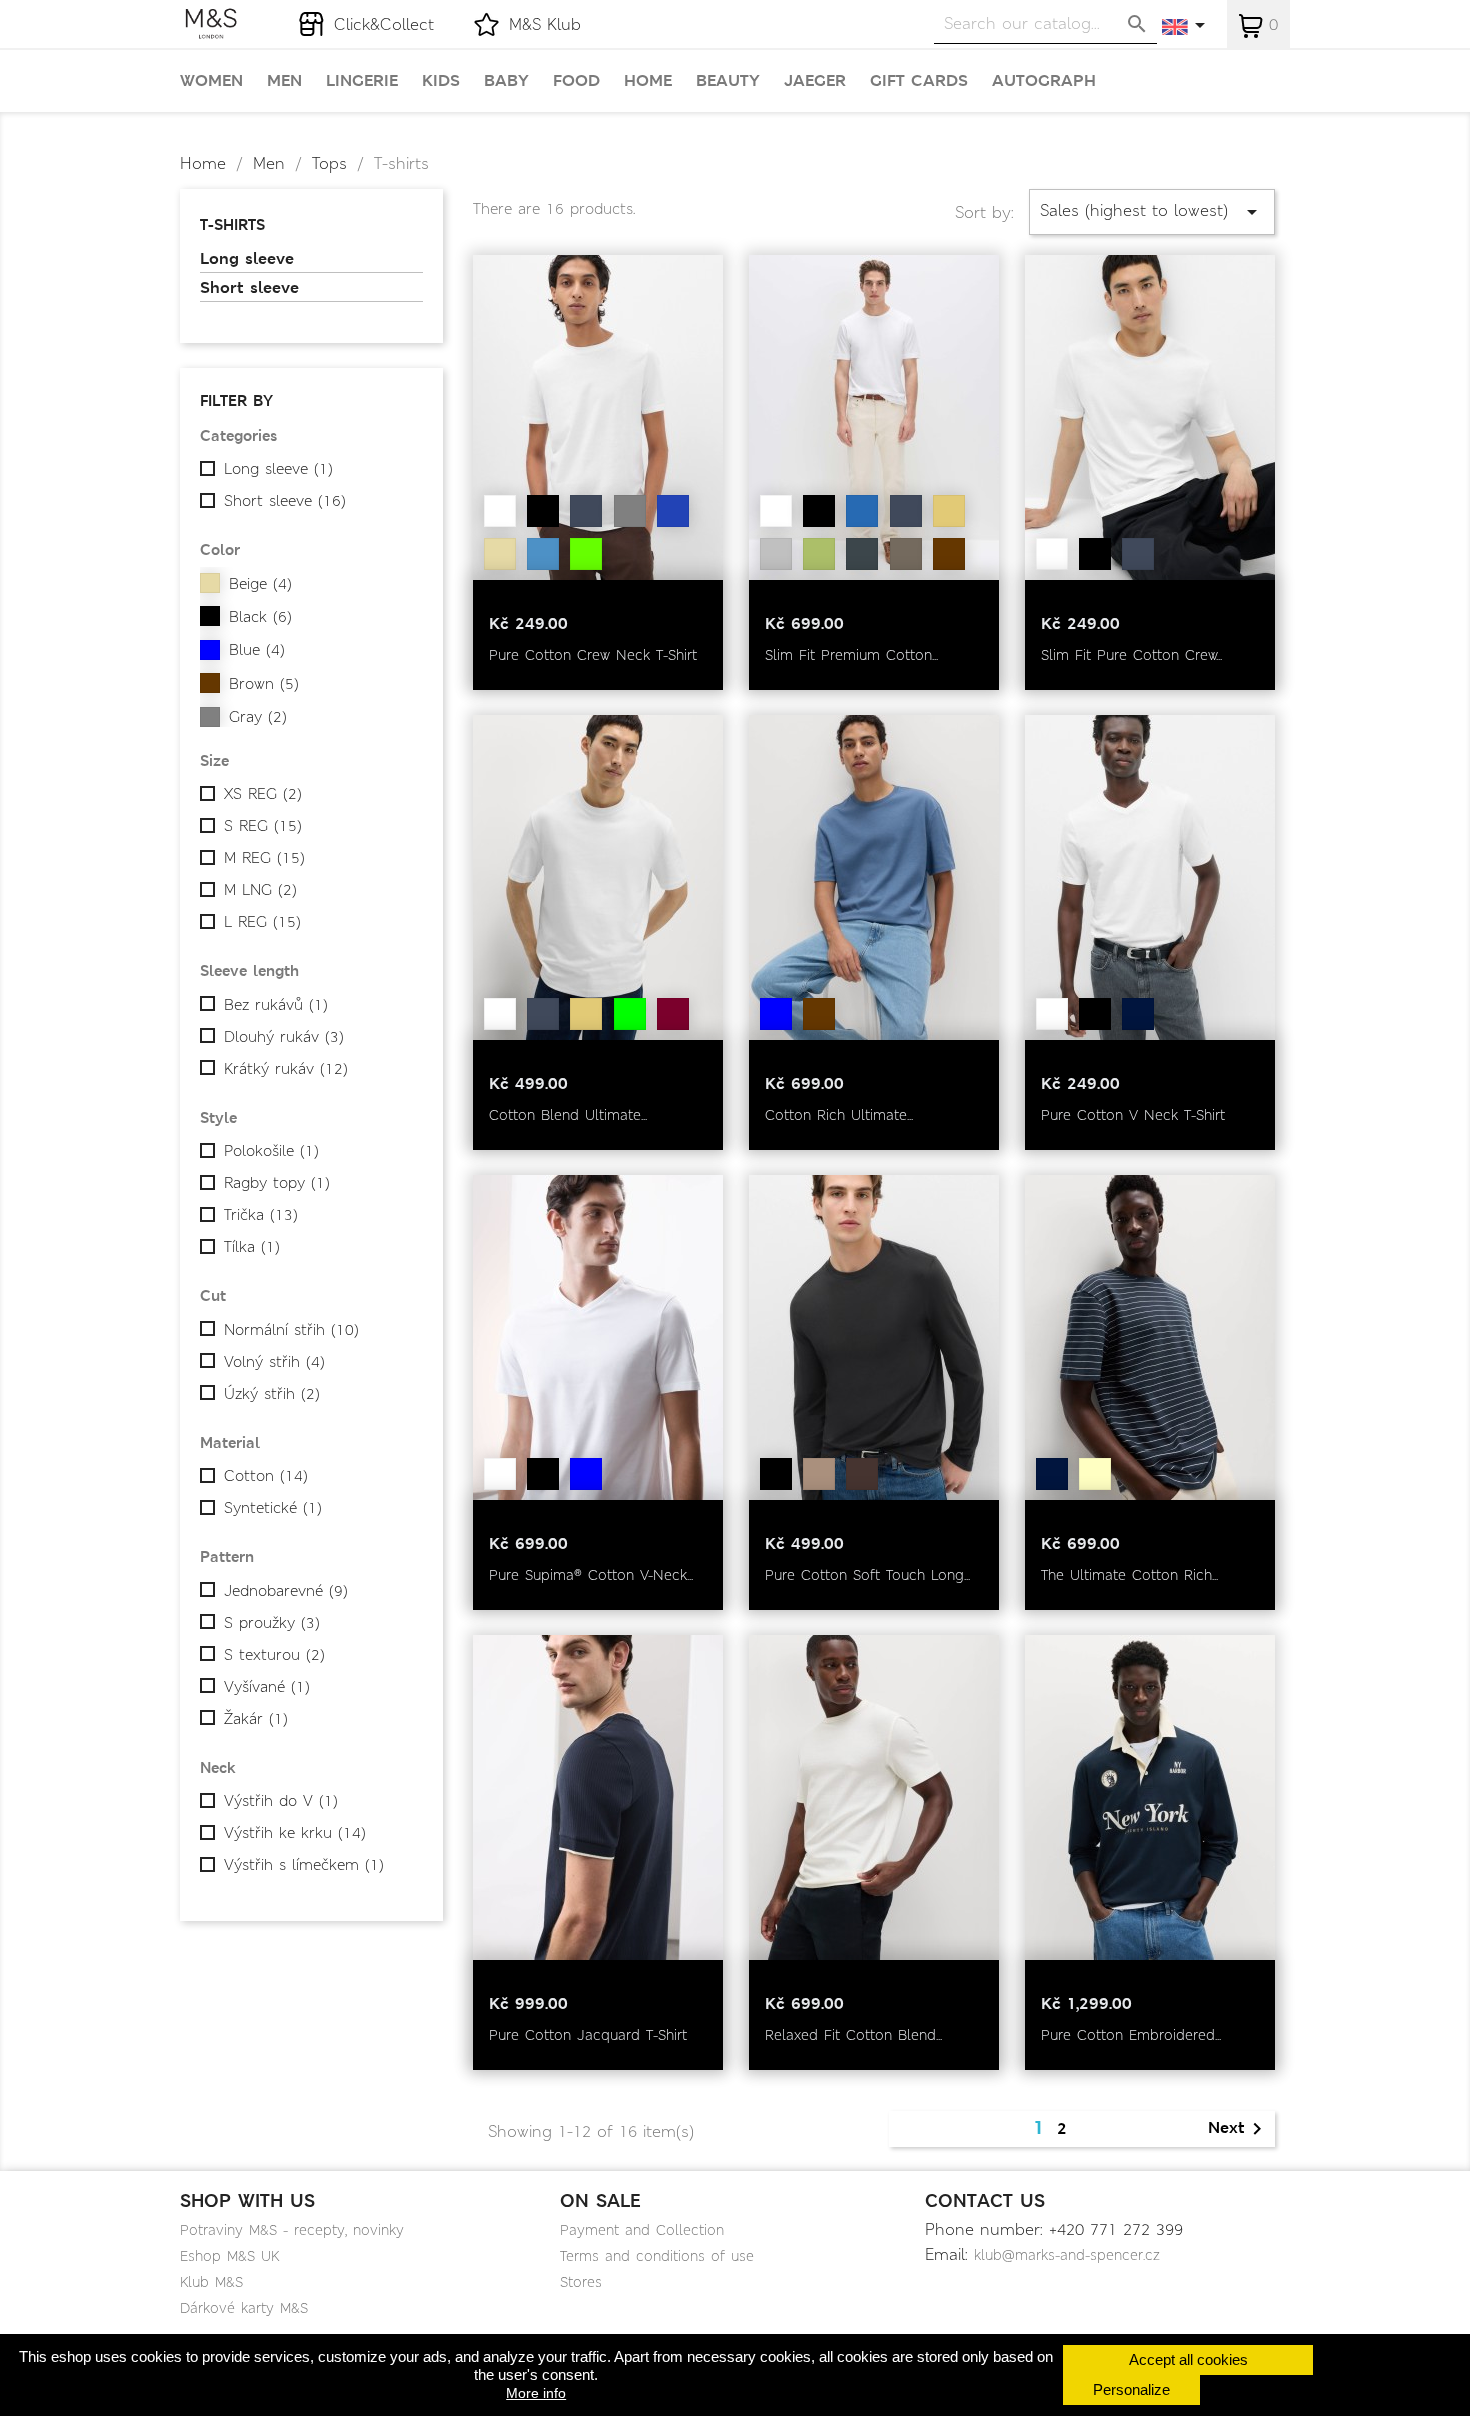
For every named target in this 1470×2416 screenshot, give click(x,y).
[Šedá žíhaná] (630, 511)
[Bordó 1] (673, 1014)
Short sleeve (249, 288)
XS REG (263, 794)
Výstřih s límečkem (304, 1865)
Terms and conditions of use (657, 2256)
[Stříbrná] (776, 554)
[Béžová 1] (500, 554)
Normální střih (291, 1330)
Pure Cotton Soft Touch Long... (867, 1575)
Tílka (252, 1247)
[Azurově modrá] (543, 554)
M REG (264, 858)
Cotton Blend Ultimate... (568, 1115)
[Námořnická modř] (1138, 1014)
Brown (264, 684)
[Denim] (673, 511)
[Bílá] (500, 511)
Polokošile (271, 1151)
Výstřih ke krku (295, 1833)
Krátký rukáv (286, 1069)
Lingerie (362, 81)
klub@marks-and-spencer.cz (1067, 2255)
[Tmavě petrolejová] (586, 1474)
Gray (258, 717)
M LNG (260, 890)
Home (648, 81)
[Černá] (543, 511)
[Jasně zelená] (586, 554)
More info (536, 2393)
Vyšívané (267, 1687)
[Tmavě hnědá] (862, 554)
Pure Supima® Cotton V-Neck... (591, 1575)
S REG (263, 826)
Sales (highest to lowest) (1152, 211)
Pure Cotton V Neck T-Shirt (1133, 1115)
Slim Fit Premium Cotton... (851, 655)
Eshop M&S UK (229, 2256)
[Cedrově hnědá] (862, 1474)
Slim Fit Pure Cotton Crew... (1131, 655)
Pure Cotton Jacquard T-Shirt (588, 2035)
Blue (257, 650)
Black (260, 617)
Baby (506, 81)
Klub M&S (211, 2282)
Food (576, 81)
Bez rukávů (276, 1005)
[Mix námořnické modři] (1052, 1474)
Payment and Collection (642, 2230)
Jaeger (815, 81)
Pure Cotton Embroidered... (1131, 2035)
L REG (262, 922)
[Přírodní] (819, 1474)
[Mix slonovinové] (1095, 1474)
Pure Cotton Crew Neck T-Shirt (593, 655)
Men (284, 81)
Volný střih (274, 1362)
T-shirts (232, 224)
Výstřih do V (281, 1801)
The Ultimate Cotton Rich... (1129, 1575)
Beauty (728, 81)
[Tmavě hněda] (949, 554)
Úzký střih (272, 1394)
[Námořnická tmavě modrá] (586, 511)
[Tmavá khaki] (630, 1014)
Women (211, 81)
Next (1238, 2129)
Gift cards (919, 81)
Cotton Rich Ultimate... (839, 1115)
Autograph (1044, 81)
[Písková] (949, 511)
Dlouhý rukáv (284, 1037)
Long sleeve (247, 259)
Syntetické (273, 1508)
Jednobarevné (286, 1591)
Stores (581, 2282)
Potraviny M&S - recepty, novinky (292, 2230)
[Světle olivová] (819, 554)
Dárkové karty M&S (244, 2308)
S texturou (274, 1655)
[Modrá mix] (776, 1014)
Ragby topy (277, 1183)
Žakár (256, 1719)
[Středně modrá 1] (862, 511)
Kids (441, 81)
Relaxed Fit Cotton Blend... (853, 2035)
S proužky (272, 1623)
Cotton (266, 1476)
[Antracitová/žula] (906, 554)
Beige (260, 584)
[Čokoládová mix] (819, 1014)
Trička (261, 1215)
